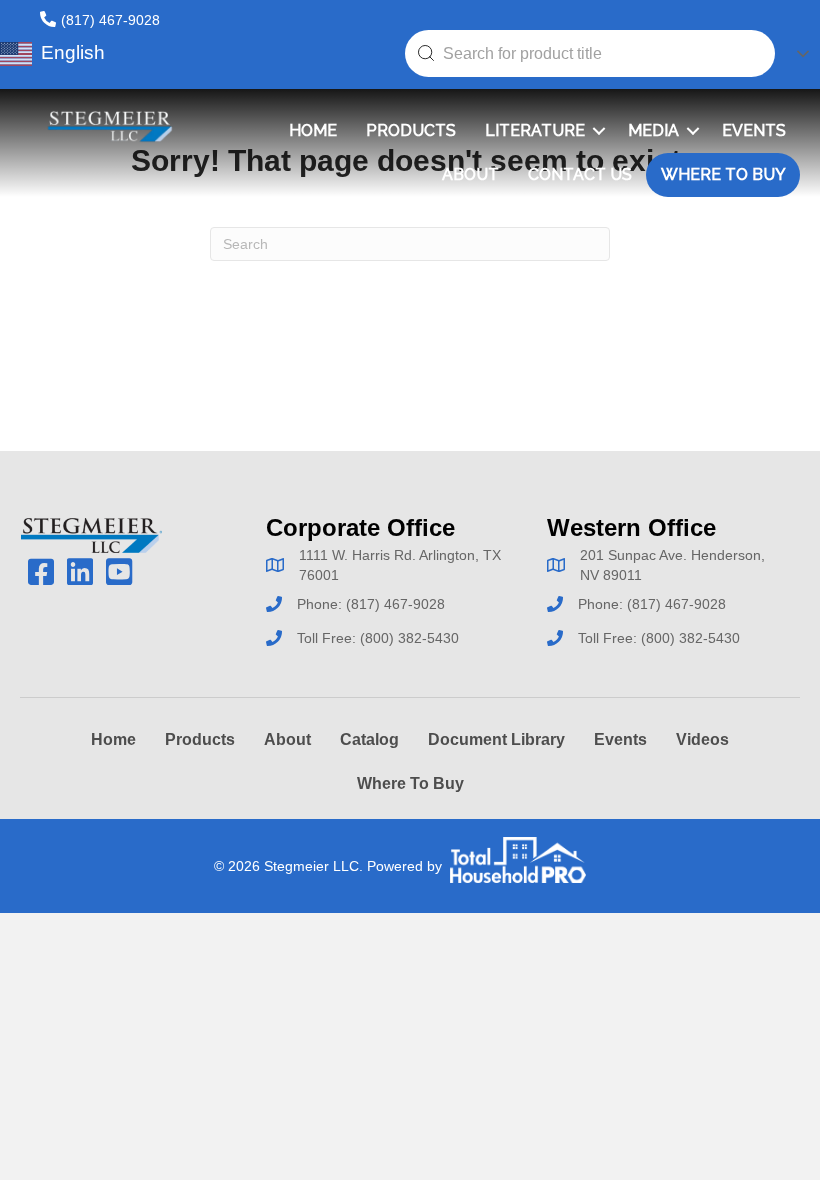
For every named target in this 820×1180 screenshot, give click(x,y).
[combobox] (590, 53)
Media (653, 130)
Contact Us (580, 174)
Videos (702, 739)
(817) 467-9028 (110, 20)
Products (411, 130)
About (470, 174)
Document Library (496, 739)
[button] (599, 131)
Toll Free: (328, 638)
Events (754, 130)
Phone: (321, 604)
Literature (535, 130)
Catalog (369, 739)
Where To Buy (723, 174)
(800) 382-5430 (409, 638)
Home (313, 130)
